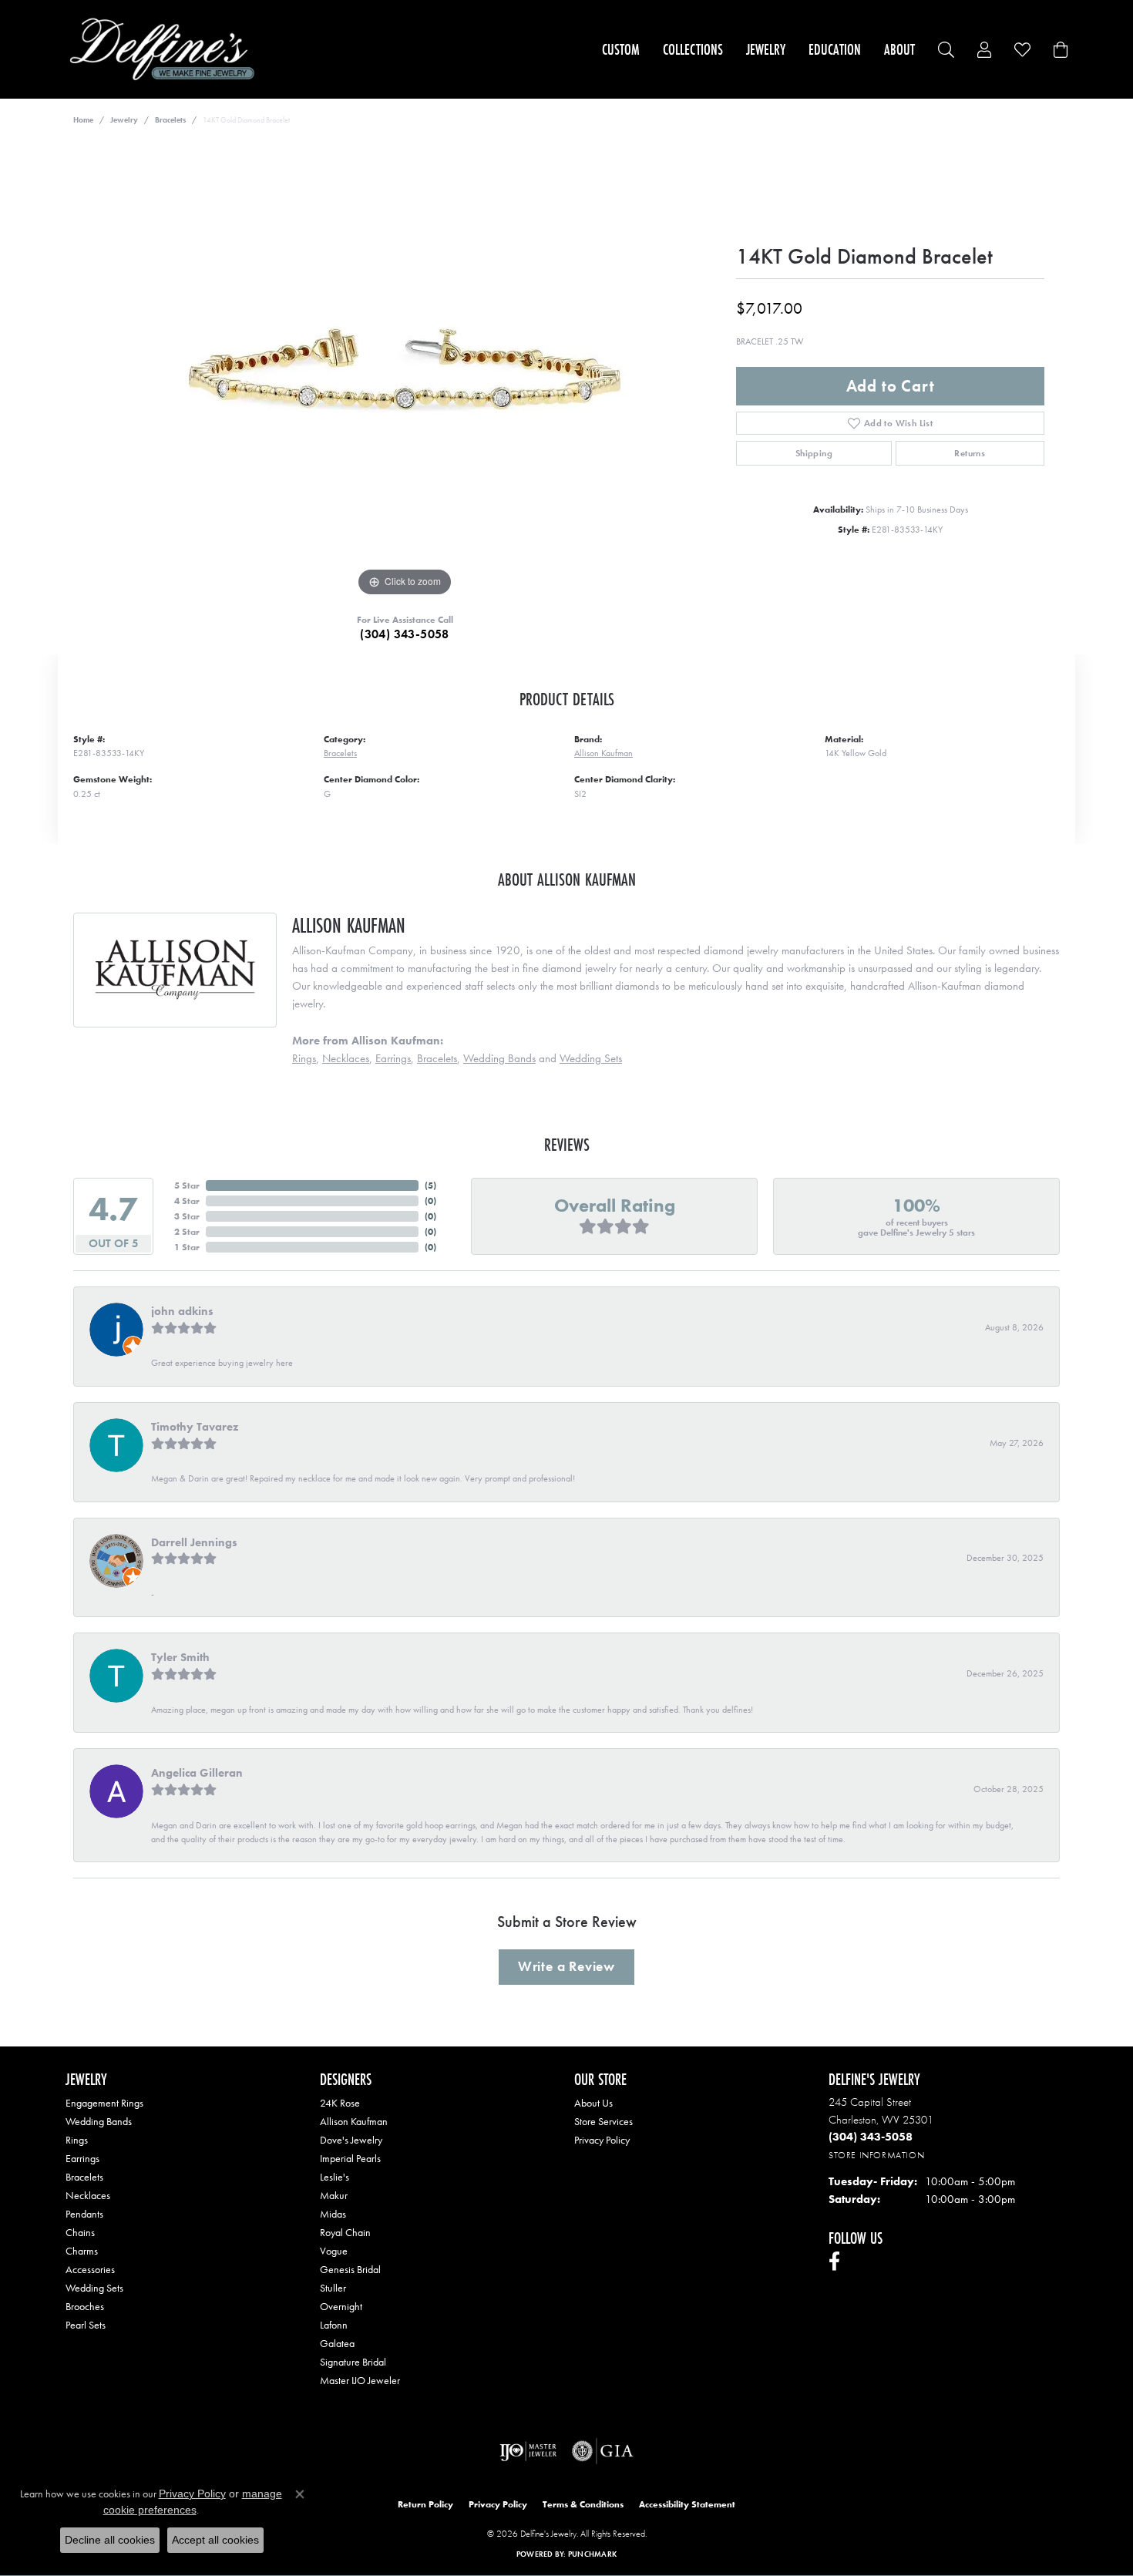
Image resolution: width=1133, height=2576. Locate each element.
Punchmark (592, 2554)
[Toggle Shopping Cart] (1061, 50)
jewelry (124, 120)
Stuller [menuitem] (333, 2288)
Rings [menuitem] (77, 2140)
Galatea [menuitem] (337, 2343)
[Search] (946, 50)
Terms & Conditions (583, 2504)
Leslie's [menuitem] (335, 2177)
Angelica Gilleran (197, 1773)
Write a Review (566, 1966)
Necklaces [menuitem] (88, 2195)
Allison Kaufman (603, 753)
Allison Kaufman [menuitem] (354, 2121)
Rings (304, 1058)
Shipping (814, 453)
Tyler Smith (180, 1657)
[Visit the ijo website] (528, 2451)
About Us (593, 2103)
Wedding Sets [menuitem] (94, 2288)
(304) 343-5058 (405, 634)
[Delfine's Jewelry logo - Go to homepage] (166, 49)
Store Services (603, 2121)
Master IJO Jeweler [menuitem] (360, 2380)
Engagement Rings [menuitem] (104, 2103)
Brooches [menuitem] (85, 2306)
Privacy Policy (602, 2140)
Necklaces (346, 1058)
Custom (621, 49)
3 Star (187, 1216)
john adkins (182, 1311)
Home (83, 120)
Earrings (393, 1058)
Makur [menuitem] (334, 2195)
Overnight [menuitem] (341, 2306)
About (899, 49)
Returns (970, 453)
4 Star (187, 1201)
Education (835, 49)
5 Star (187, 1185)
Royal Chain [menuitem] (345, 2232)
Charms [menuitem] (82, 2251)
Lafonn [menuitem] (334, 2325)
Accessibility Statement (687, 2504)
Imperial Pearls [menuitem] (350, 2158)
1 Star (187, 1247)
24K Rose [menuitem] (340, 2103)
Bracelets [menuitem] (84, 2177)
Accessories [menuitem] (90, 2269)
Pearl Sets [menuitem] (86, 2325)
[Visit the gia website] (603, 2451)
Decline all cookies (110, 2540)
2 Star (187, 1232)
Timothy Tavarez (195, 1427)
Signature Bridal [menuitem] (353, 2362)
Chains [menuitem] (80, 2232)
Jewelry (766, 49)
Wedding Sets (591, 1058)
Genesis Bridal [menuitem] (350, 2269)
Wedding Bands (499, 1058)
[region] (405, 369)
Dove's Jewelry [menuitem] (351, 2140)
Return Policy (425, 2504)
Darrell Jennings (194, 1542)
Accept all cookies (215, 2540)
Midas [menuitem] (333, 2214)
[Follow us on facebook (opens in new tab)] (834, 2262)
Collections (693, 49)
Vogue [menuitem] (334, 2251)
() (430, 1185)
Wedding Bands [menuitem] (99, 2121)
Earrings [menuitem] (82, 2158)
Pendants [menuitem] (84, 2214)
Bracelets (170, 120)
